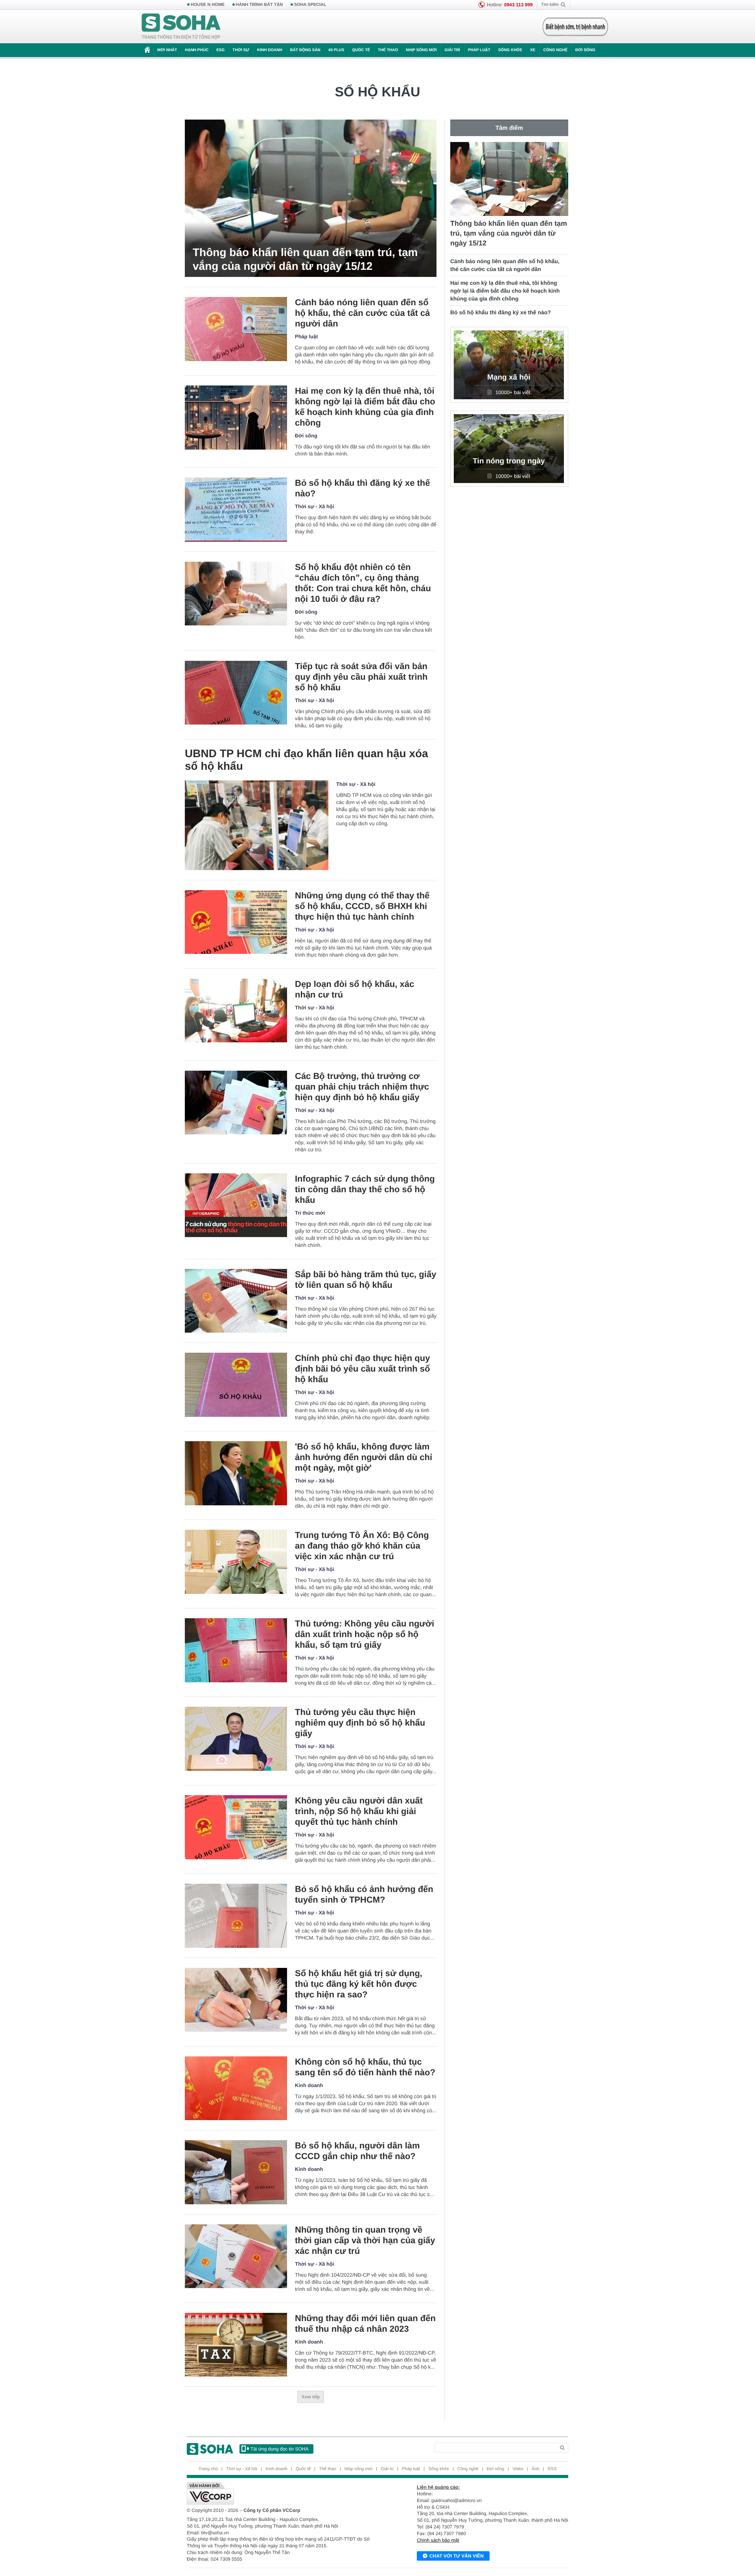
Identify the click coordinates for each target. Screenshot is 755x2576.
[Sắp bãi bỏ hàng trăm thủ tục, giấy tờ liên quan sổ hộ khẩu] (236, 1301)
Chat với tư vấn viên (457, 2556)
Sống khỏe (510, 50)
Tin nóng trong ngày (509, 461)
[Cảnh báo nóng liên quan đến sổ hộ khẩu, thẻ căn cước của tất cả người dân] (236, 329)
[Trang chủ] (181, 27)
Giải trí (452, 50)
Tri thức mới (310, 1213)
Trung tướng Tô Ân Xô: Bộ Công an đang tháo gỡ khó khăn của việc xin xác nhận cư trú (362, 1546)
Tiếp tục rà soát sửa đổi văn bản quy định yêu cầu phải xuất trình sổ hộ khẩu (361, 677)
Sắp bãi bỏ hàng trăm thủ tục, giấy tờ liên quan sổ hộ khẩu (366, 1280)
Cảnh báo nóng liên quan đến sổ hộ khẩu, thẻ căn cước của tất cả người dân (362, 313)
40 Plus (336, 50)
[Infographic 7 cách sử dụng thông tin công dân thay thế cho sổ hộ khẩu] (236, 1205)
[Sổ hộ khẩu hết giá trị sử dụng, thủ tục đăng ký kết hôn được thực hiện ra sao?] (236, 2000)
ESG (220, 50)
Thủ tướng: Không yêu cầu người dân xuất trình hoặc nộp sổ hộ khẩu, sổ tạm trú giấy (365, 1634)
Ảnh (536, 2469)
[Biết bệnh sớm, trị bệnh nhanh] (575, 27)
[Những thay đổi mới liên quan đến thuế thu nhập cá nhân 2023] (236, 2345)
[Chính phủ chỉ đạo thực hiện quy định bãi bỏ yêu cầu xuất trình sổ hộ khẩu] (236, 1385)
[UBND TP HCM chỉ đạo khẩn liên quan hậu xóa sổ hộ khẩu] (257, 825)
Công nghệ (555, 50)
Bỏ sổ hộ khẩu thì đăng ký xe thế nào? (363, 488)
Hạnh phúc (197, 50)
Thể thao (388, 50)
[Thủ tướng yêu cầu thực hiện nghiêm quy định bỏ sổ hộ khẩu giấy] (236, 1739)
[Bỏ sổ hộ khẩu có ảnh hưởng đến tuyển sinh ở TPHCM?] (236, 1916)
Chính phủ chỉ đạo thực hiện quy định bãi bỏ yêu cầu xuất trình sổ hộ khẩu (362, 1369)
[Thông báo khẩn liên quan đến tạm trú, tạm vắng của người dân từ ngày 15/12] (311, 198)
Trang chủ (208, 2469)
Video (518, 2469)
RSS (552, 2469)
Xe (533, 50)
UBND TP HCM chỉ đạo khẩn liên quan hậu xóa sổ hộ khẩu (307, 760)
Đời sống (585, 50)
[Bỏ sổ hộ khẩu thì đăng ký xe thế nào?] (236, 510)
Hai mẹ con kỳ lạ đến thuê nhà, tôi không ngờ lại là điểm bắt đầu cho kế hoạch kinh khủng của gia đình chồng (365, 407)
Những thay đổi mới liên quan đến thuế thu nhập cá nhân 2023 (365, 2323)
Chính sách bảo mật (438, 2540)
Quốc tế (361, 50)
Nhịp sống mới (421, 50)
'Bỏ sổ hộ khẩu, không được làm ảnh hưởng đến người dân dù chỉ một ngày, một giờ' (364, 1457)
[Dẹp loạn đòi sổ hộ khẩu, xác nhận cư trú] (236, 1011)
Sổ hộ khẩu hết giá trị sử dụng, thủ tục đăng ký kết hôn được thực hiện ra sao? (359, 1984)
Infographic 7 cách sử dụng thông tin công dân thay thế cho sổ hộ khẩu (365, 1189)
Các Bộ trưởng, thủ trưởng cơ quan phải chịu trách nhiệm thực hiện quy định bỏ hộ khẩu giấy (362, 1087)
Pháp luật (479, 50)
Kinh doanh (270, 50)
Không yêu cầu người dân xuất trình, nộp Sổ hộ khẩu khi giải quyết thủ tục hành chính (359, 1811)
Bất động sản (305, 50)
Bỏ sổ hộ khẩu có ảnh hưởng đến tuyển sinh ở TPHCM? (364, 1894)
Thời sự (241, 50)
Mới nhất (167, 50)
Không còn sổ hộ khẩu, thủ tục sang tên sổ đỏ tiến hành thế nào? (365, 2067)
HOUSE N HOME (208, 5)
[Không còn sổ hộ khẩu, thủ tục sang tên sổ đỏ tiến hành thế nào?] (236, 2088)
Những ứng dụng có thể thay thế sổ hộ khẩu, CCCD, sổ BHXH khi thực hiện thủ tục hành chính (362, 906)
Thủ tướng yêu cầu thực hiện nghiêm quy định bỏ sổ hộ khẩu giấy (360, 1723)
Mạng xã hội (509, 377)
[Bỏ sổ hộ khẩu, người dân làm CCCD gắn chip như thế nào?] (236, 2172)
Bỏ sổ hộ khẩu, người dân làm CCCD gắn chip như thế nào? (357, 2151)
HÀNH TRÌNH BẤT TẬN (260, 5)
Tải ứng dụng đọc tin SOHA (279, 2449)
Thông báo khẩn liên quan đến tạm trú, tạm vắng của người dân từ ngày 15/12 (305, 259)
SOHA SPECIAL (310, 5)
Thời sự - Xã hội (315, 506)
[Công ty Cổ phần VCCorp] (282, 2493)
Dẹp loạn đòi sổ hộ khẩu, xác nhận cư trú (354, 989)
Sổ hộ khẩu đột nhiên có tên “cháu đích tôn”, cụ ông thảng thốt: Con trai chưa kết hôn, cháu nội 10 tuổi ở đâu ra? (363, 583)
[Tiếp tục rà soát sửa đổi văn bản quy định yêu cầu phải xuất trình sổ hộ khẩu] (236, 693)
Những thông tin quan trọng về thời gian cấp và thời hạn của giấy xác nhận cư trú (365, 2240)
